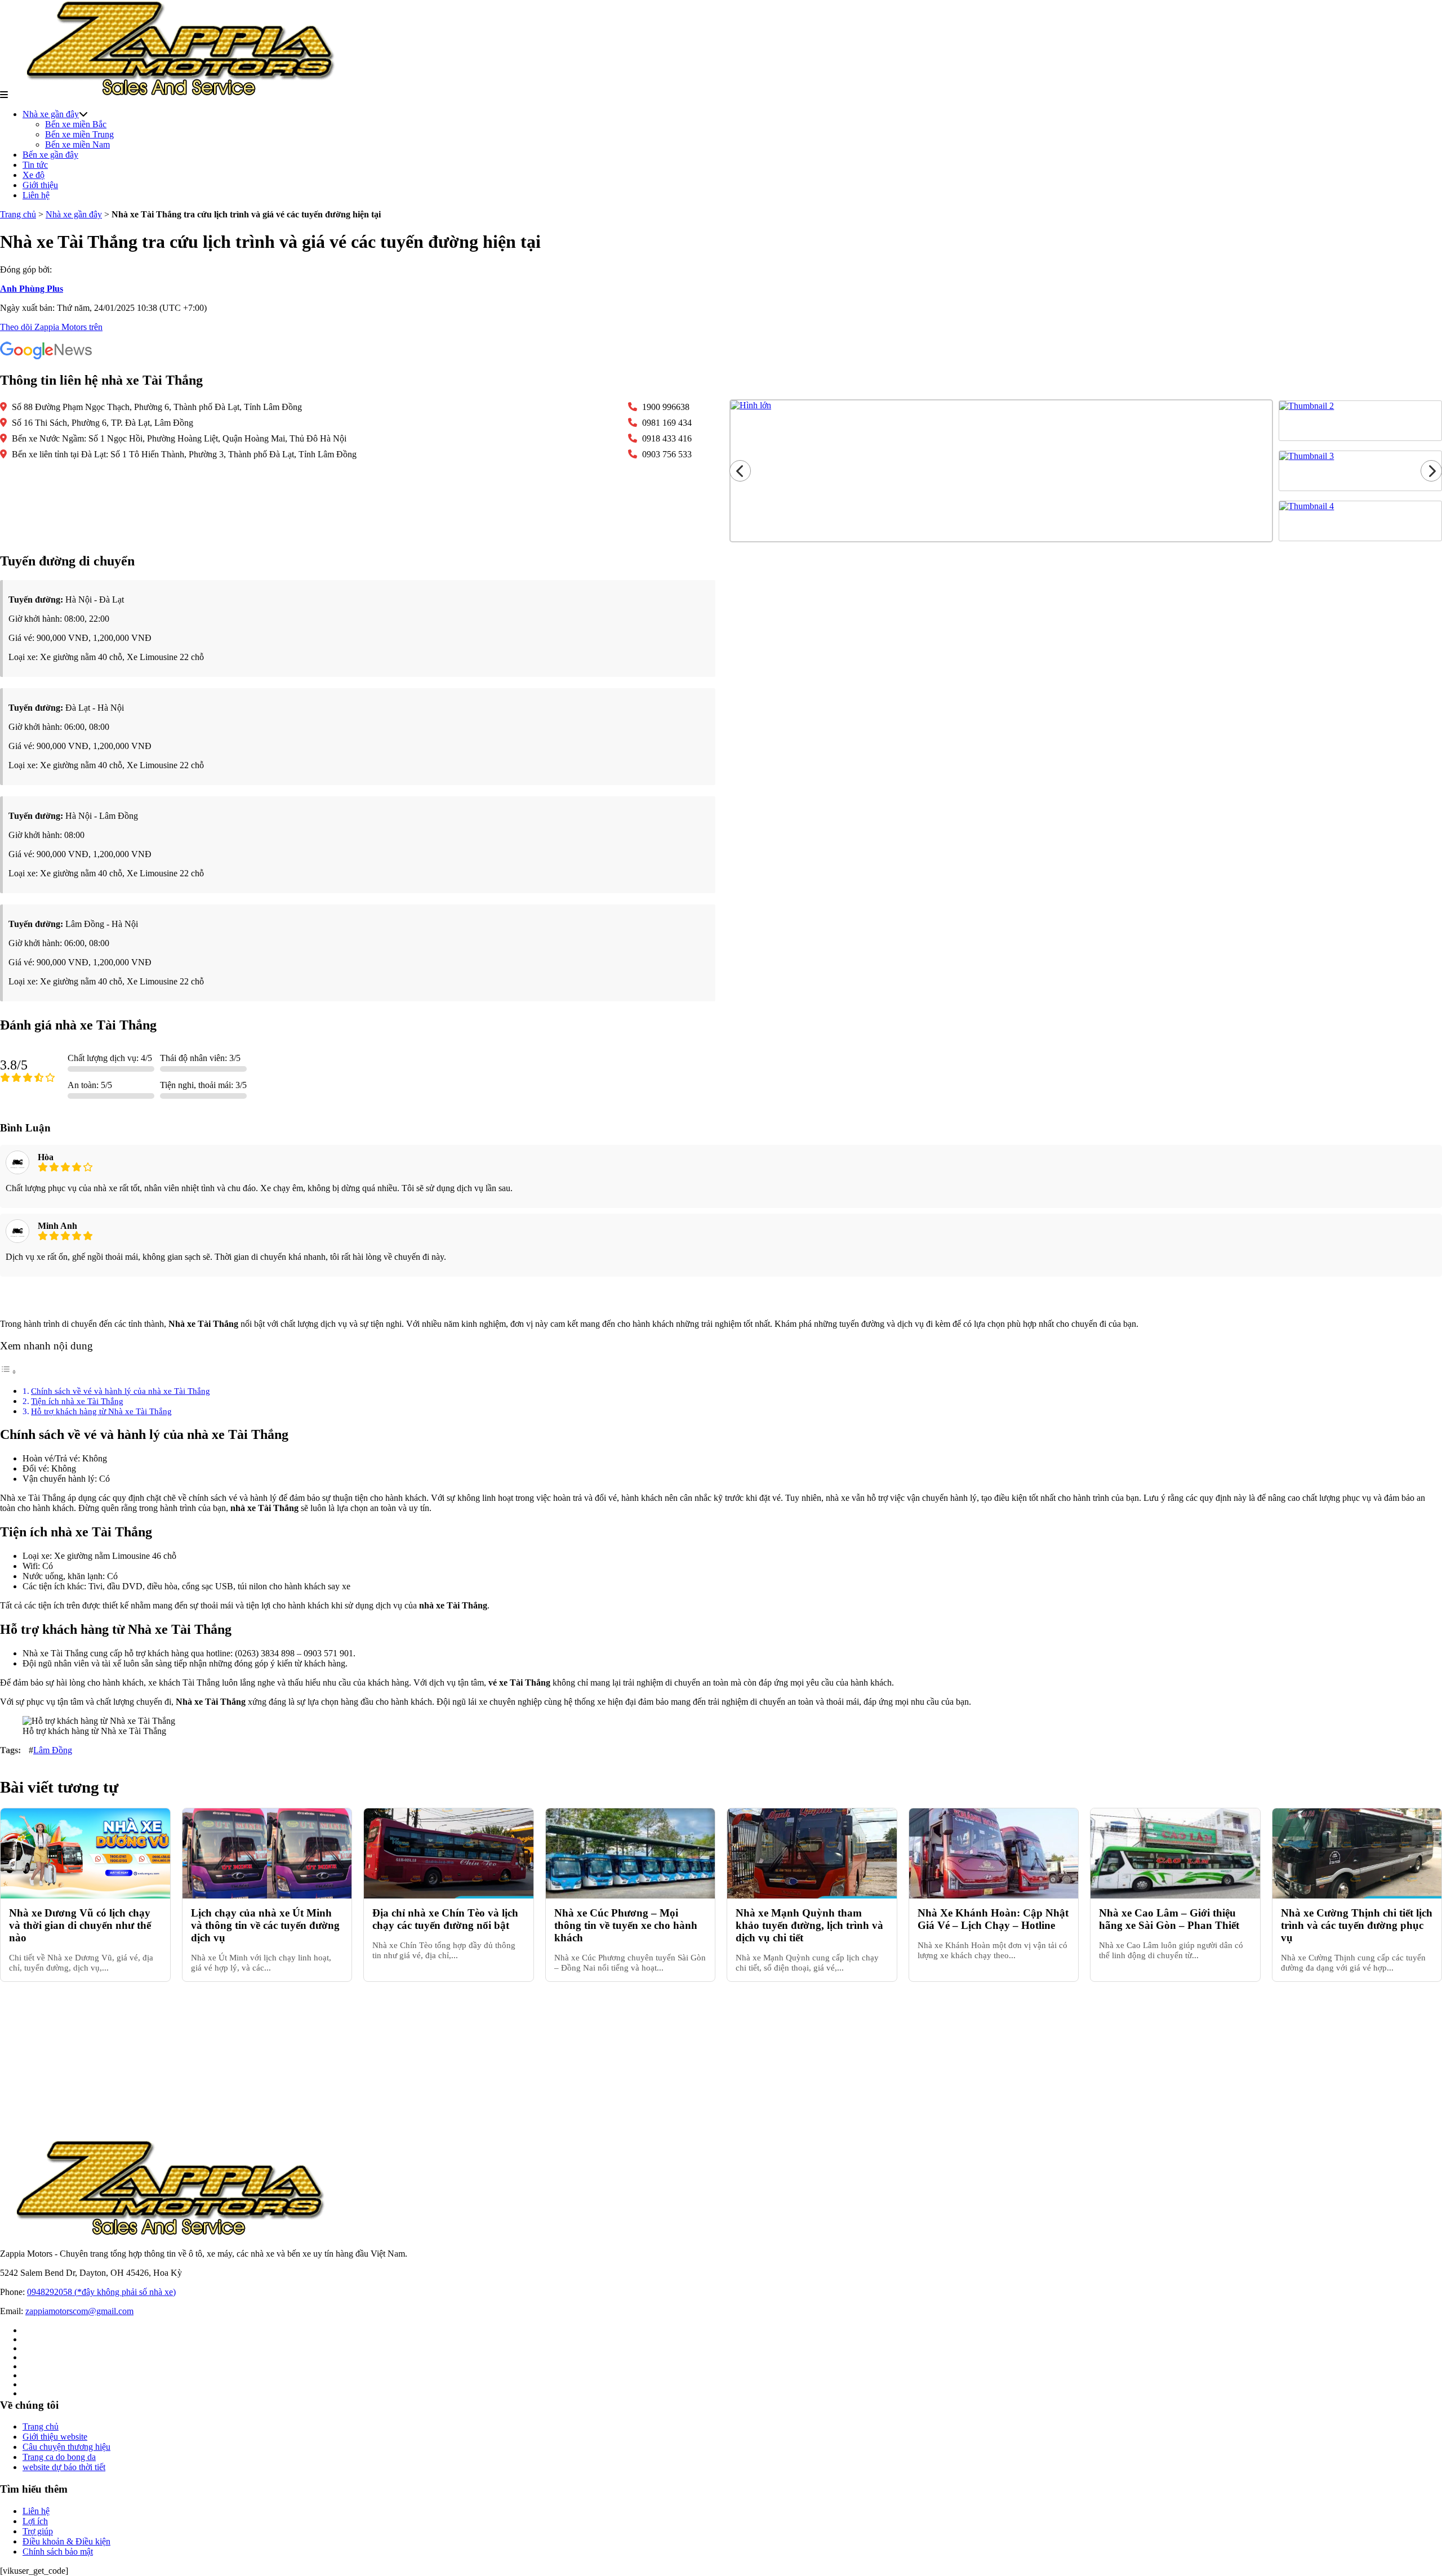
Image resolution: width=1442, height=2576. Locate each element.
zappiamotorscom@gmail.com (79, 2311)
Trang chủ (18, 214)
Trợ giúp (38, 2531)
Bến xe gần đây (50, 155)
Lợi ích (35, 2521)
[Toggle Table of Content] (8, 1372)
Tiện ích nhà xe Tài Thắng (77, 1401)
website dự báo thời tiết (64, 2467)
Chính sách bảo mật (58, 2552)
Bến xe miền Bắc (76, 124)
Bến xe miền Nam (77, 144)
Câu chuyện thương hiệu (66, 2447)
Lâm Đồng (53, 1750)
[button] (4, 95)
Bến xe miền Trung (79, 134)
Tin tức (35, 165)
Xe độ (34, 175)
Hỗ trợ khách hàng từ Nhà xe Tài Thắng (101, 1411)
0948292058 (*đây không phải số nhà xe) (101, 2292)
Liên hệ (36, 195)
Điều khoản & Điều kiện (66, 2541)
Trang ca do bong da (59, 2457)
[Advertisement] (338, 2061)
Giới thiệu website (55, 2437)
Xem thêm (721, 1298)
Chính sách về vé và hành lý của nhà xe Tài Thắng (121, 1391)
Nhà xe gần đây (51, 114)
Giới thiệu (40, 185)
